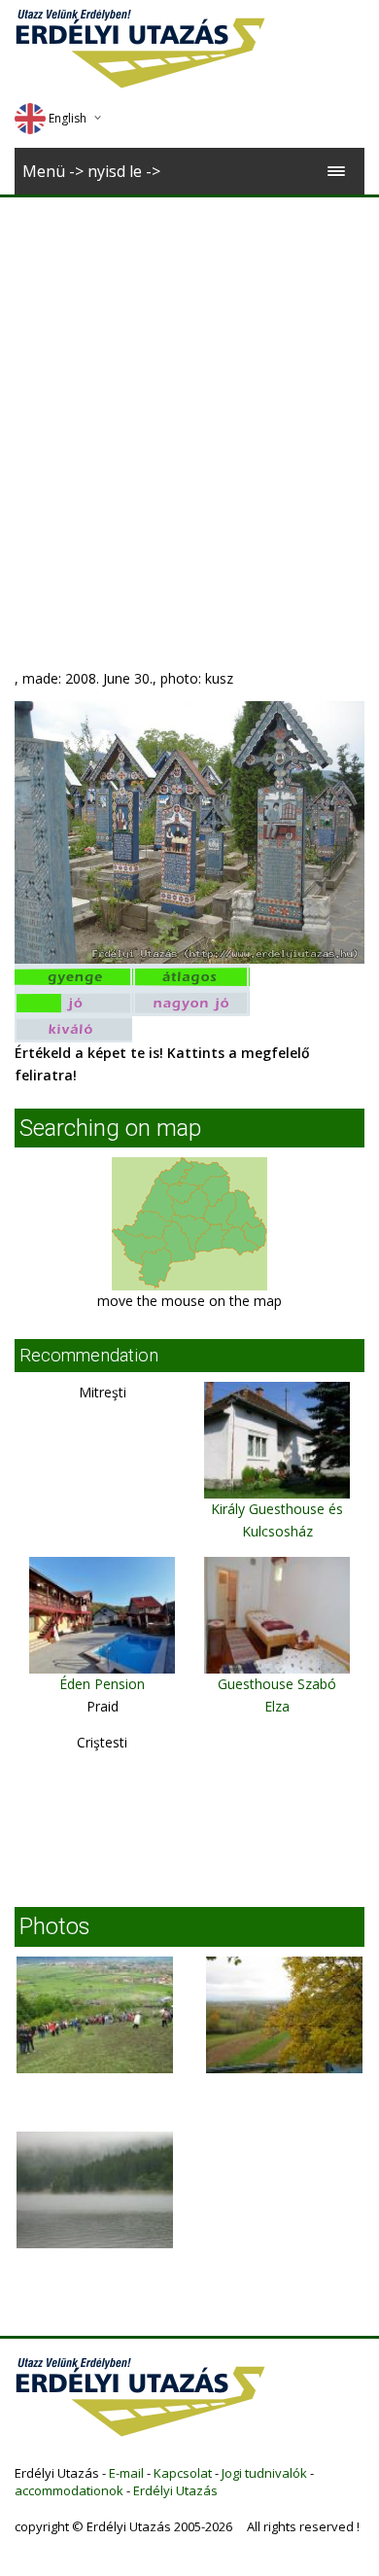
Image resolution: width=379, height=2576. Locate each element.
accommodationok (69, 2490)
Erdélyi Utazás (175, 2490)
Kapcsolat (183, 2473)
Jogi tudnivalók (264, 2473)
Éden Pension (102, 1684)
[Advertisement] (189, 397)
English (68, 118)
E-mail (126, 2473)
